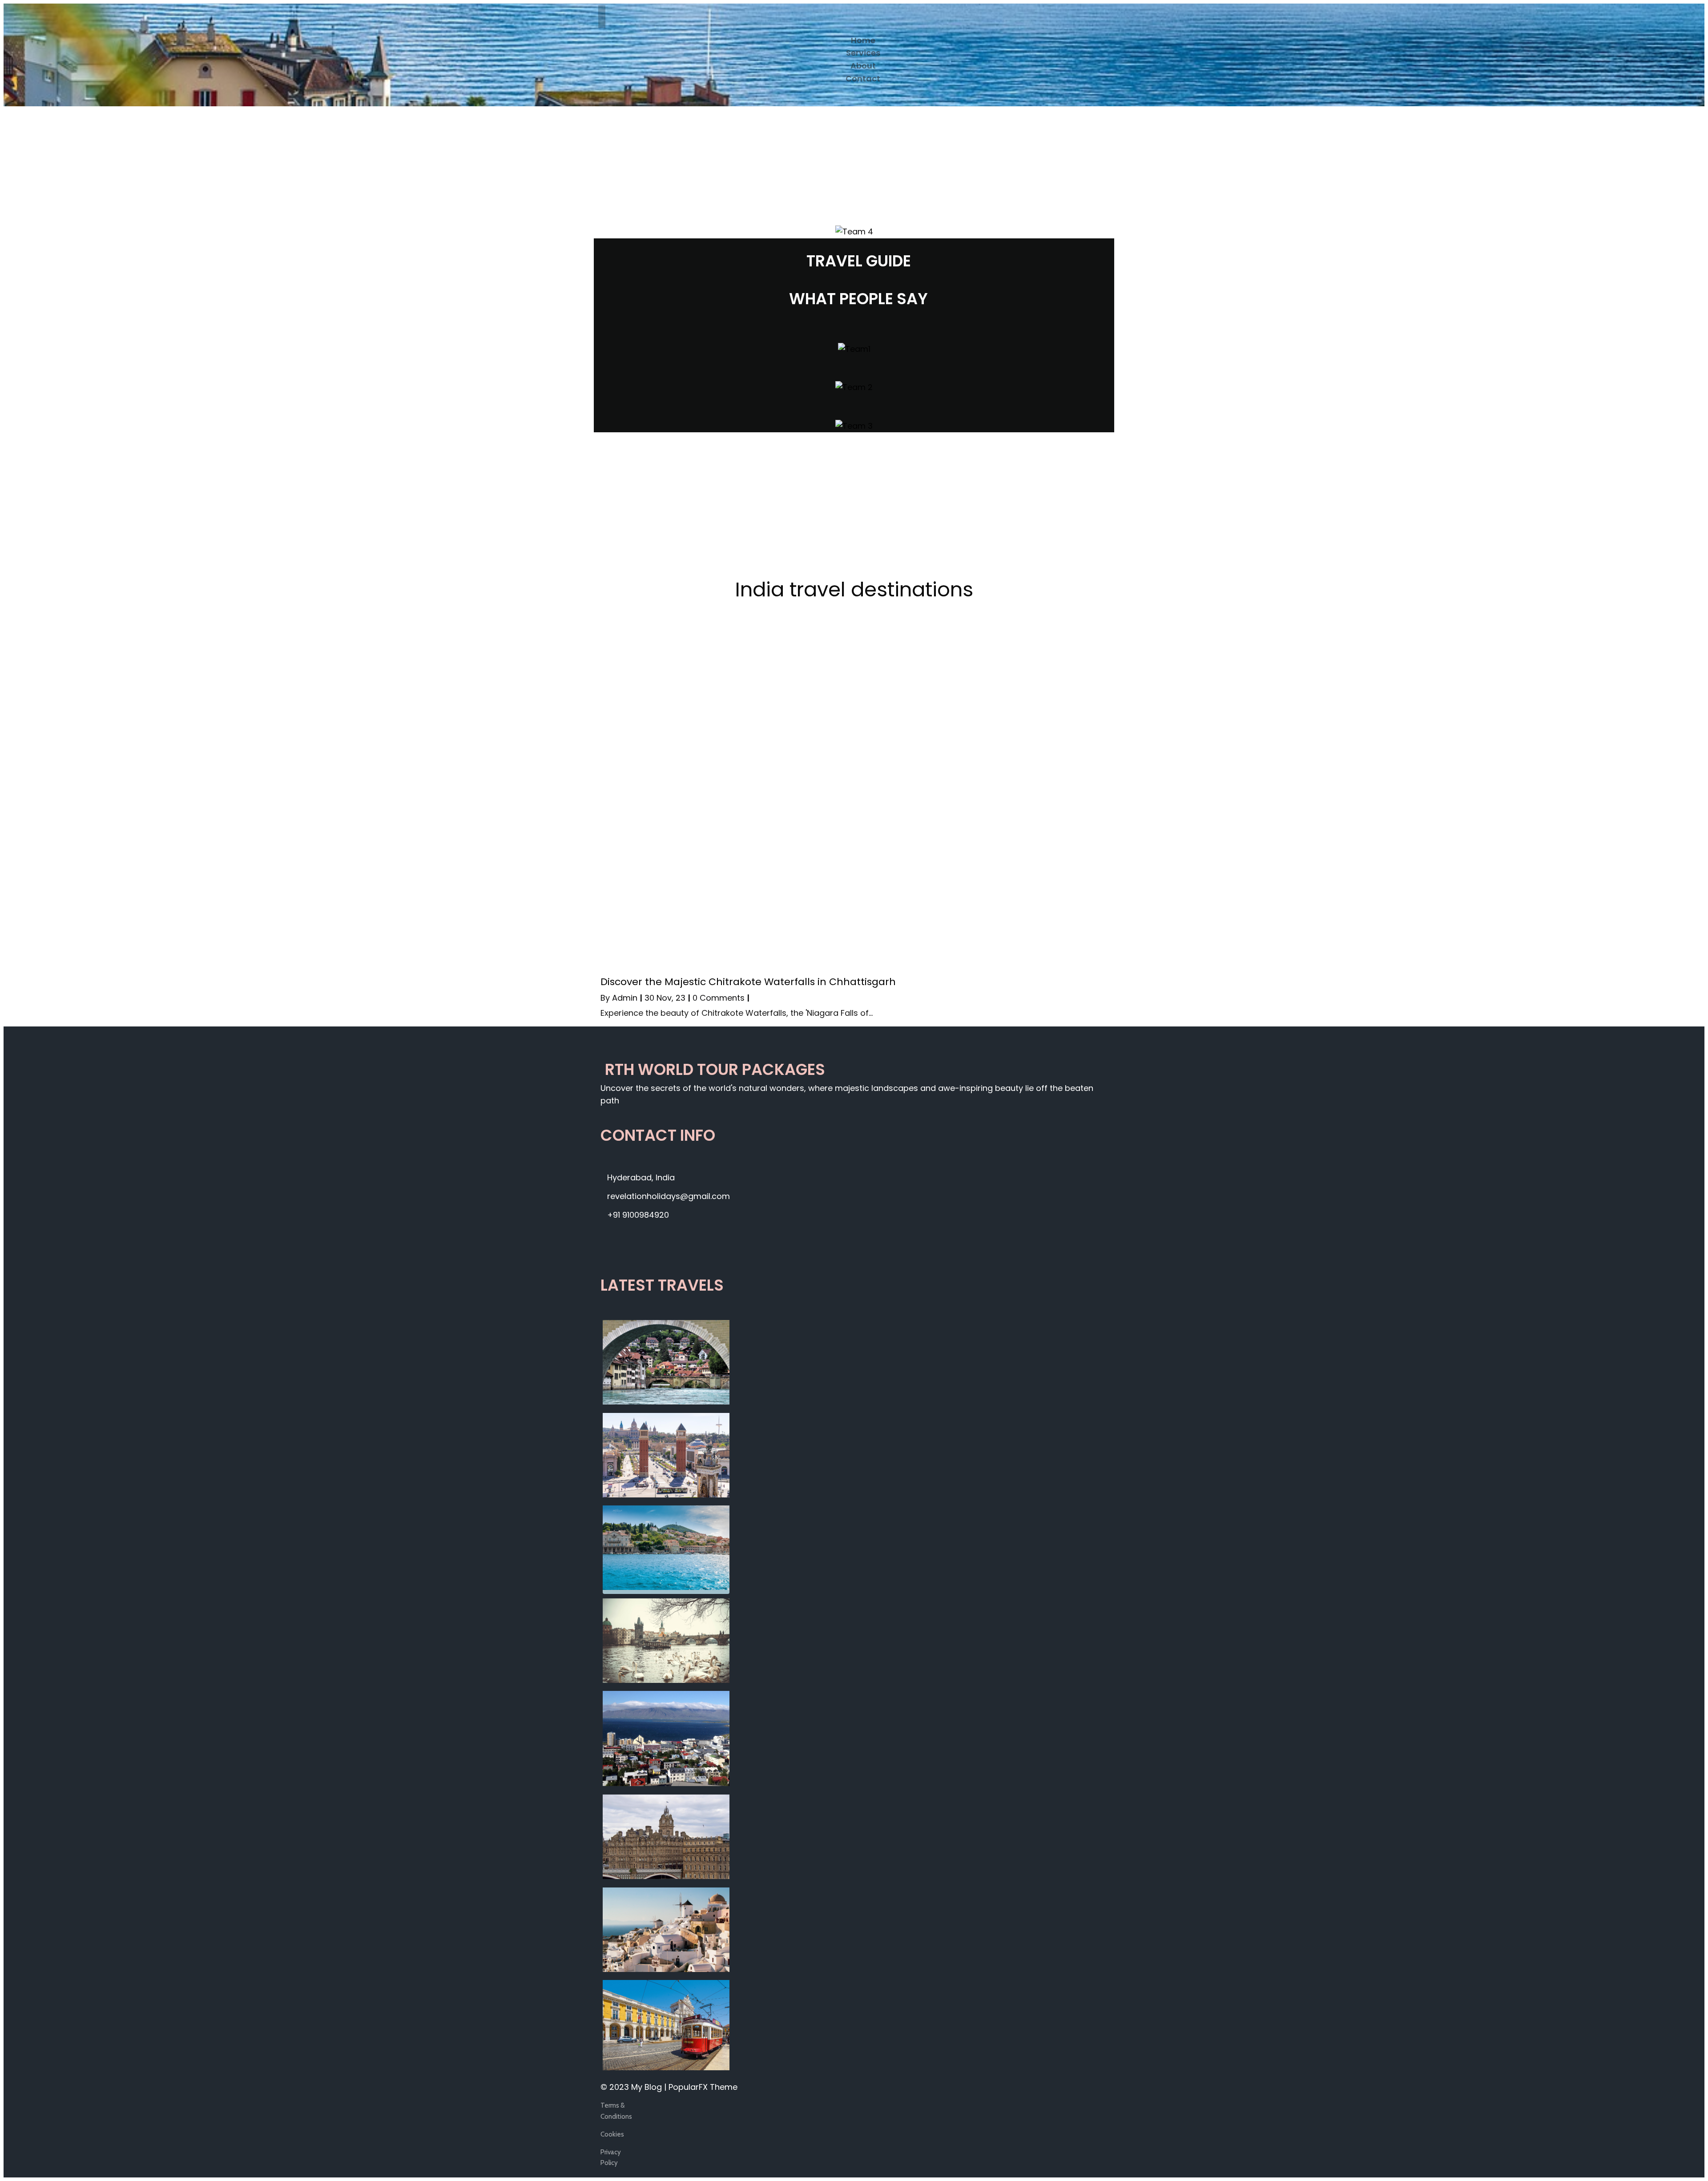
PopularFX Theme (703, 2087)
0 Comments (719, 998)
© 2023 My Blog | (634, 2087)
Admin (625, 998)
